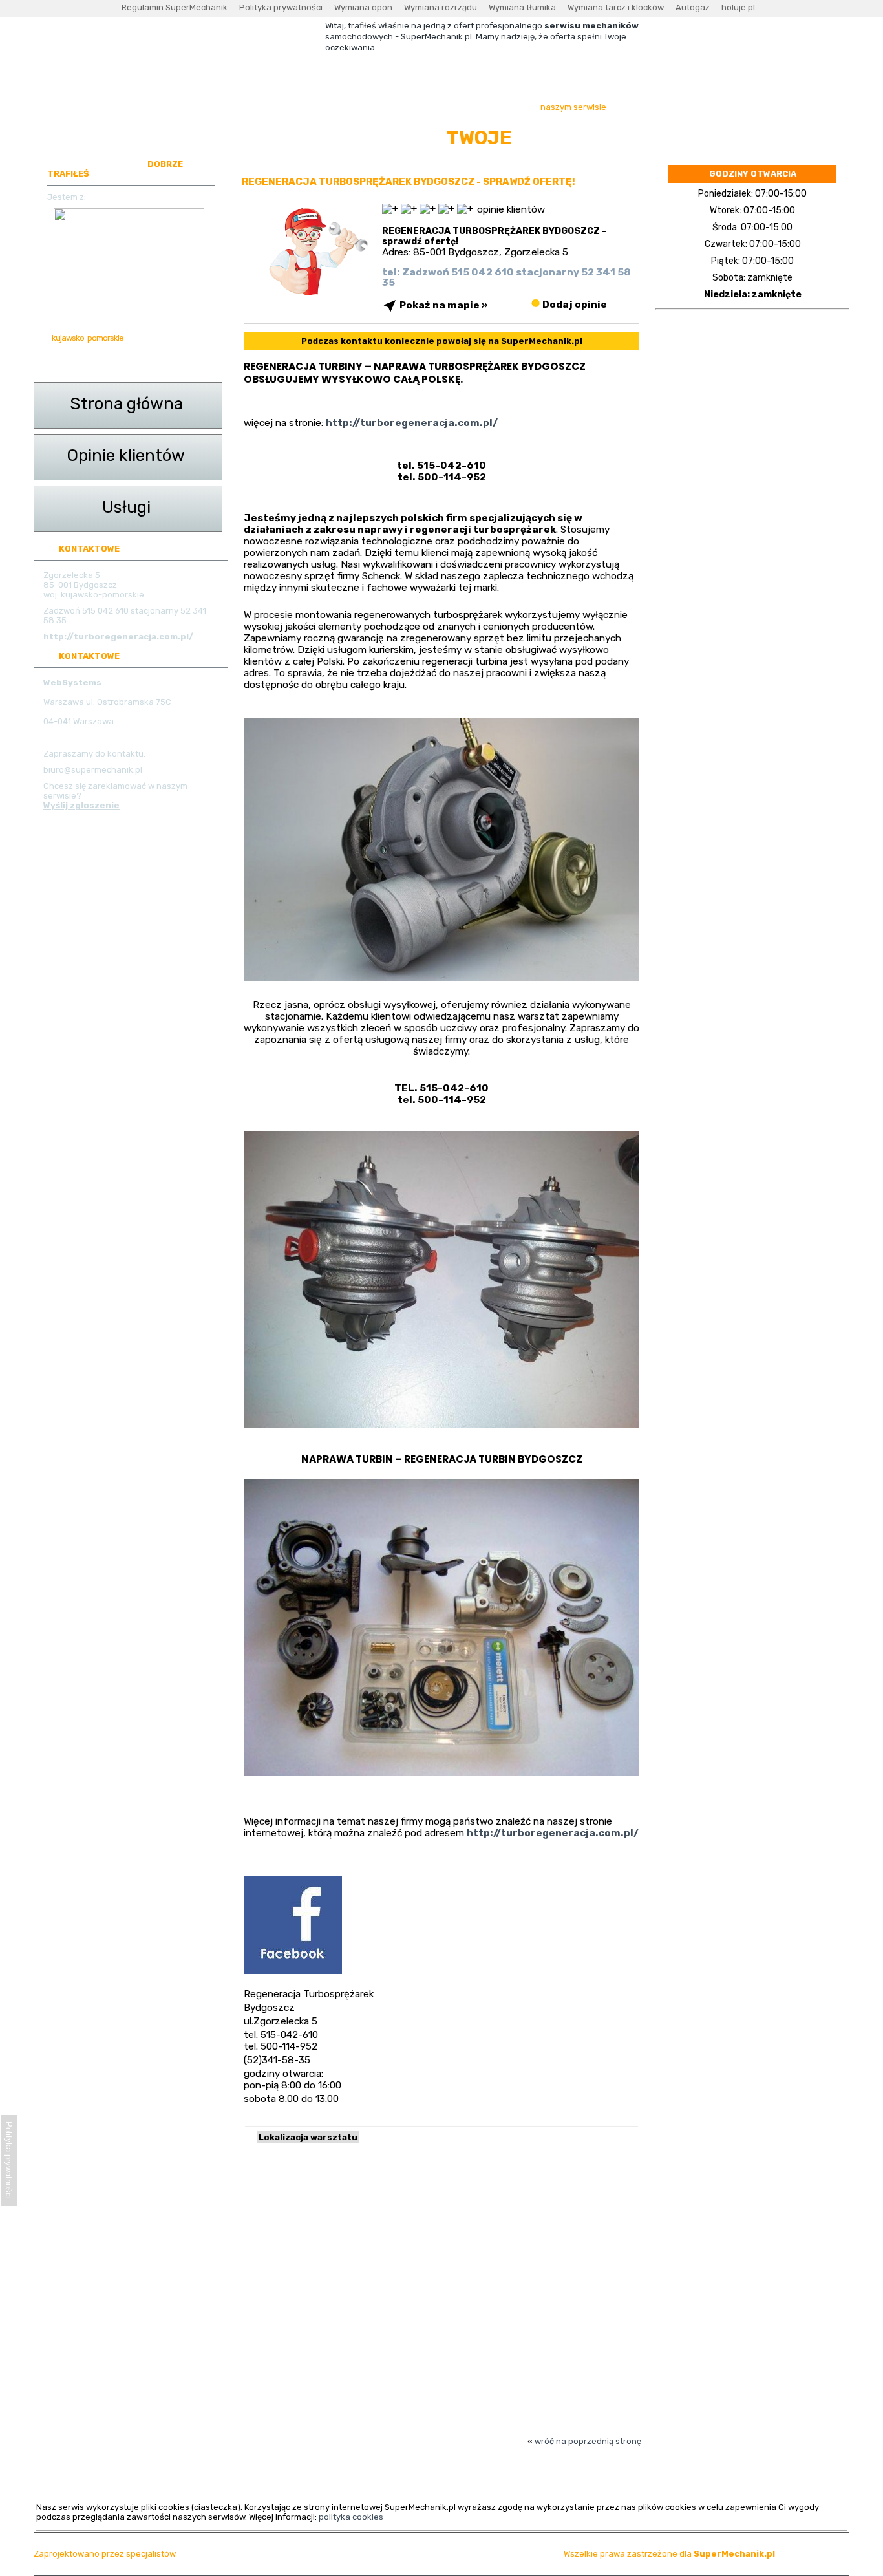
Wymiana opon (363, 7)
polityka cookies (351, 2517)
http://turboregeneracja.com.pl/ (553, 1833)
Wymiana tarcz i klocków (616, 7)
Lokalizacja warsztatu (308, 2137)
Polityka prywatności (281, 7)
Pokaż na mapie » (444, 305)
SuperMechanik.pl (734, 2554)
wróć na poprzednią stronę (588, 2441)
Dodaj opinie (574, 304)
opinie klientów (511, 209)
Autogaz (693, 7)
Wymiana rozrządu (441, 7)
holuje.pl (738, 7)
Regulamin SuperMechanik (175, 7)
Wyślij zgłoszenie (81, 805)
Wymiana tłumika (522, 7)
